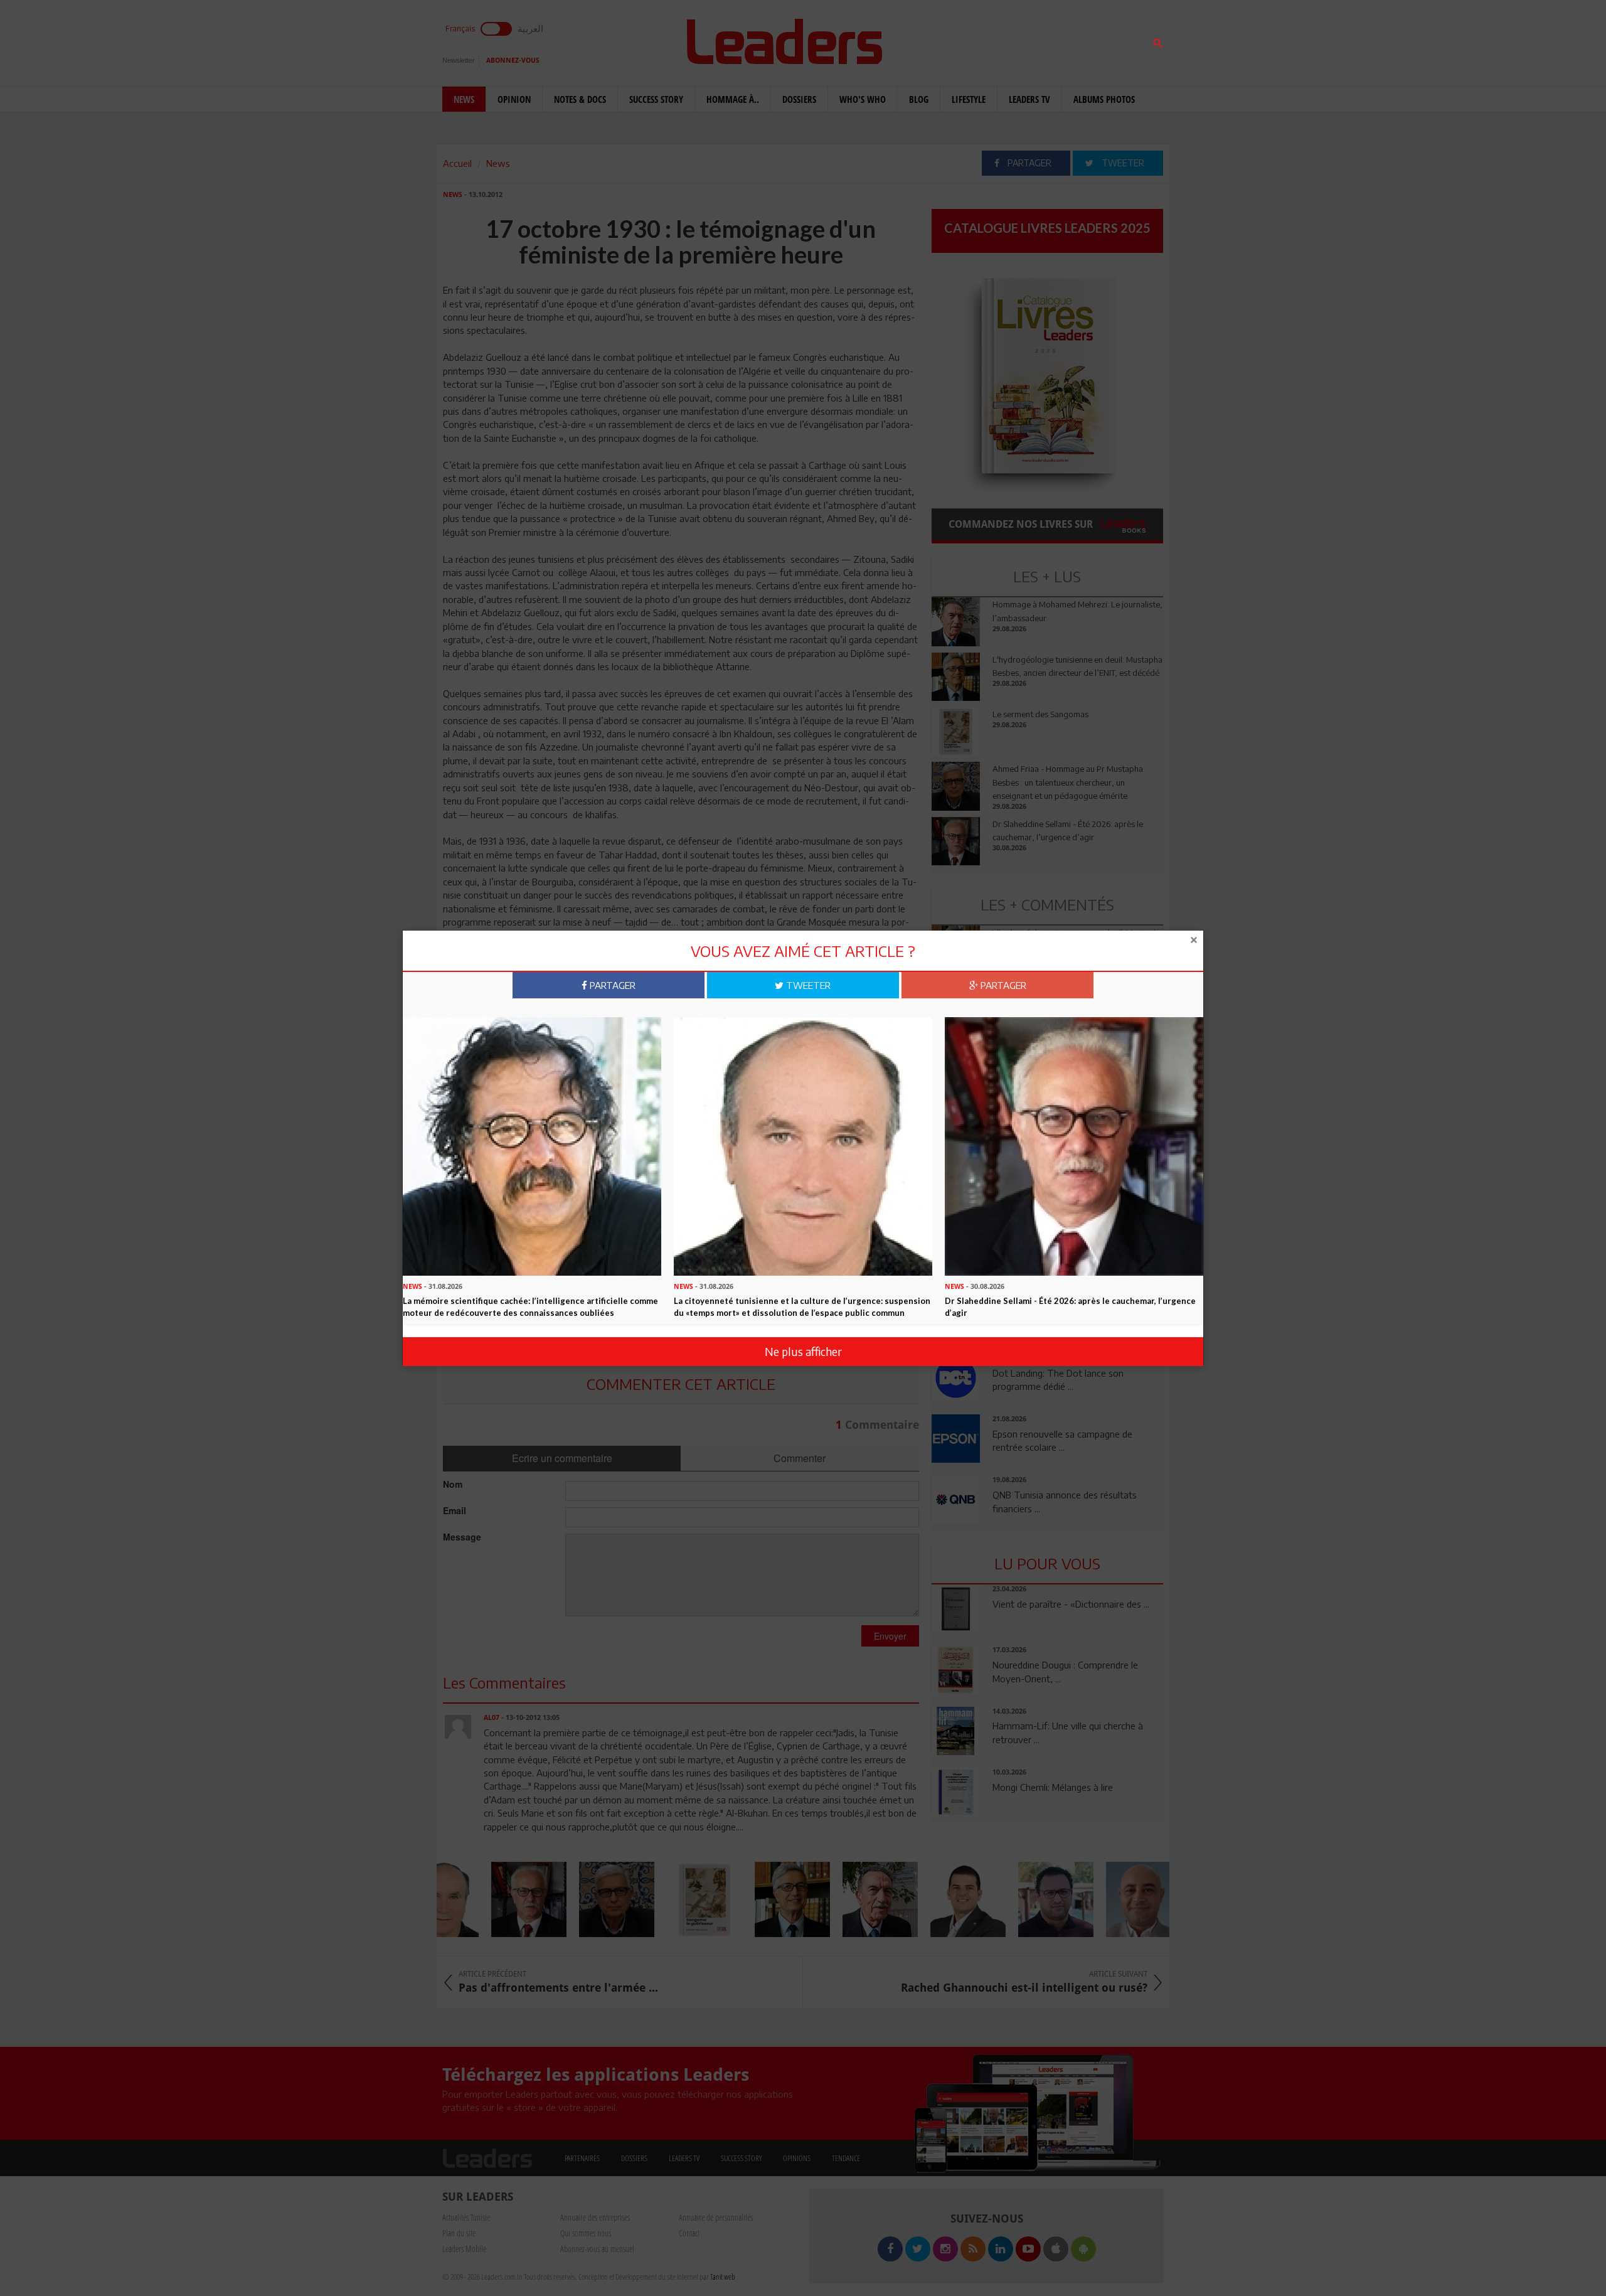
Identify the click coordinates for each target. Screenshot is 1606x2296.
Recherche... (962, 40)
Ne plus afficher (803, 1351)
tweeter (807, 985)
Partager (611, 985)
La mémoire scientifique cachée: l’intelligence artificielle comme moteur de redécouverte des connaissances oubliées (530, 1307)
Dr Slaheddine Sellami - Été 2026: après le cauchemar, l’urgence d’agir (1070, 1307)
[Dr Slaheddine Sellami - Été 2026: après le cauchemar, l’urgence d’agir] (1074, 1145)
